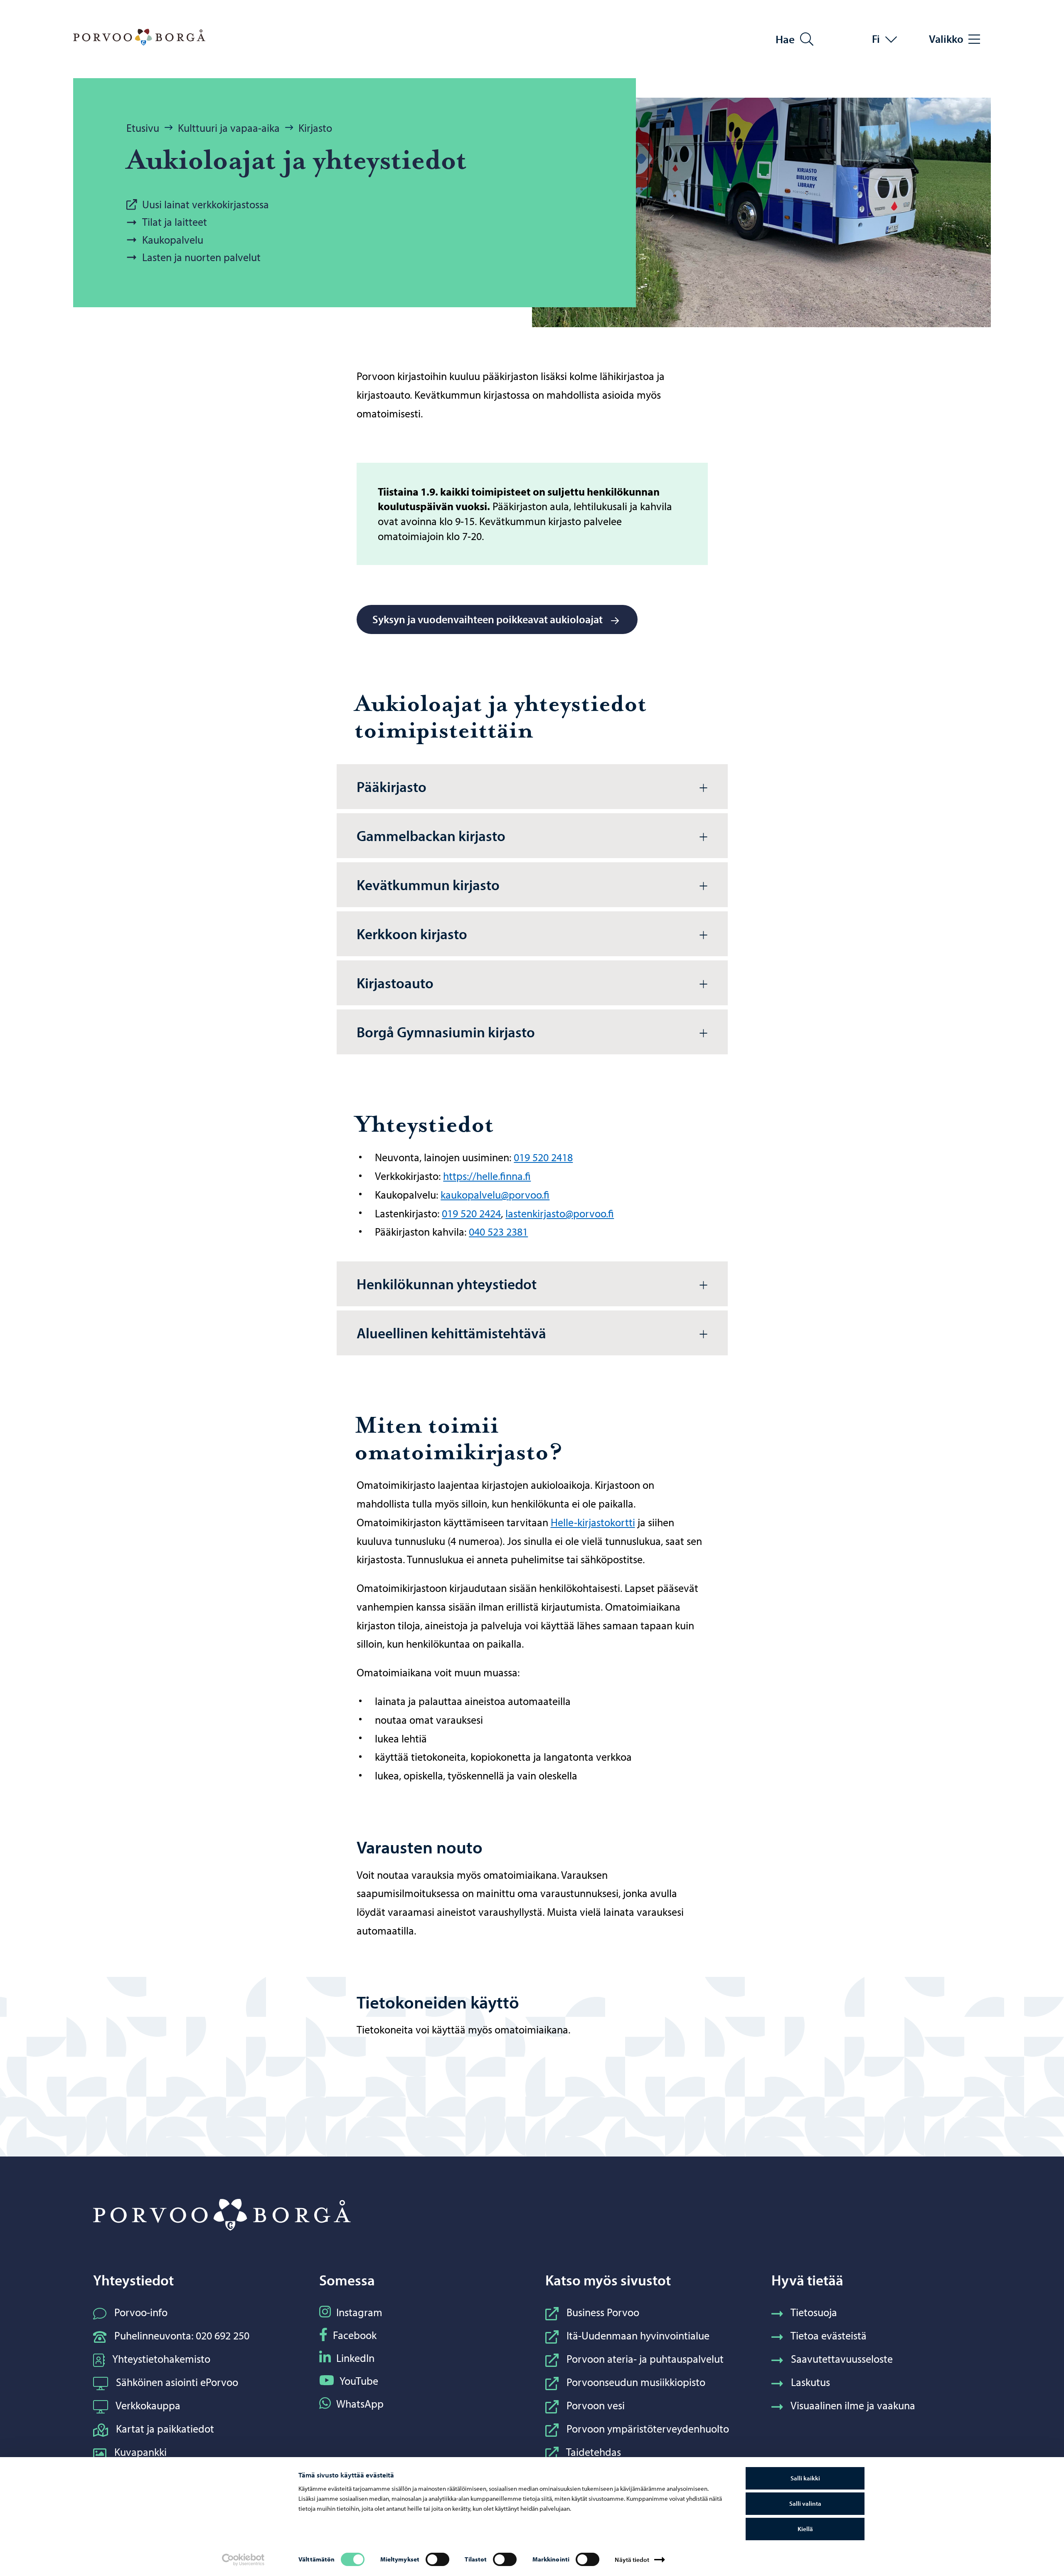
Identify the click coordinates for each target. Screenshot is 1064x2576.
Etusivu (143, 128)
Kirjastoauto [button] (395, 983)
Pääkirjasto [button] (392, 786)
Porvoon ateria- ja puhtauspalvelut (645, 2359)
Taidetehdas (594, 2452)
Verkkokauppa (148, 2405)
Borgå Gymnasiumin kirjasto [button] (446, 1032)
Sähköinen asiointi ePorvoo (177, 2382)
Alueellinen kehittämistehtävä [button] (451, 1333)
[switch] (437, 2559)
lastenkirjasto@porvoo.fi (560, 1213)
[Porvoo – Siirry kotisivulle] (139, 37)
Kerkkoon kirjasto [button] (412, 934)
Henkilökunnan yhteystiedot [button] (447, 1284)
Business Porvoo (603, 2312)
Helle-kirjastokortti (593, 1522)
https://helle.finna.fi (487, 1176)
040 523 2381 (498, 1232)
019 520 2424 (471, 1213)
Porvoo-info (141, 2312)
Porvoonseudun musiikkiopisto (636, 2382)
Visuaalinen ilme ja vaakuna (853, 2405)
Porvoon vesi (596, 2405)
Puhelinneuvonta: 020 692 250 (182, 2335)
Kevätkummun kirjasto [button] (428, 885)
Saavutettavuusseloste (842, 2359)
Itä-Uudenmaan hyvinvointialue (638, 2335)
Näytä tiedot (632, 2560)
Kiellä (805, 2529)
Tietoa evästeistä (829, 2335)
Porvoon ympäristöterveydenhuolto (648, 2429)
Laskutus (810, 2382)
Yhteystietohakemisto (161, 2359)
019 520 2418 (543, 1157)
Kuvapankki (140, 2452)
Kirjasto (315, 128)
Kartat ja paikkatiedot (165, 2429)
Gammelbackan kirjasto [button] (431, 835)
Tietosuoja (814, 2312)
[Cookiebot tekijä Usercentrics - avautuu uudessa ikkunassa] (243, 2560)
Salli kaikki (805, 2478)
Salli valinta (805, 2503)
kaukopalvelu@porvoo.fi (495, 1195)
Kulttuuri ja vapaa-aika (229, 128)
